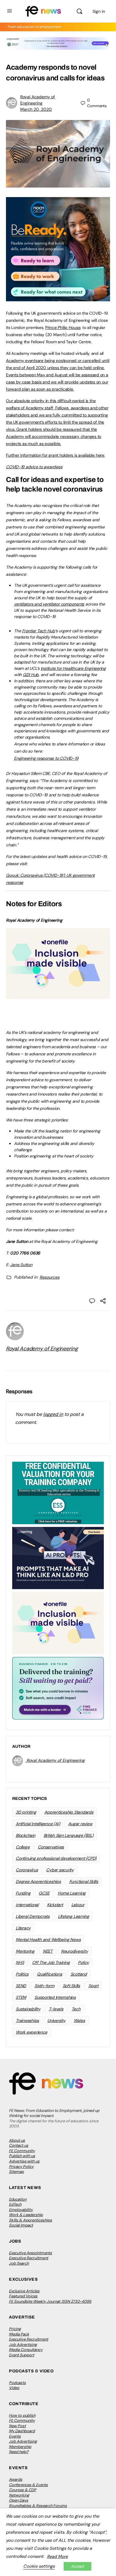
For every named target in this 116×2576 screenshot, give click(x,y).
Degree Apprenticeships (38, 1881)
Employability (21, 2210)
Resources (50, 1277)
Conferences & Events (28, 2485)
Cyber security (60, 1870)
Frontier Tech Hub (39, 631)
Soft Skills (71, 1986)
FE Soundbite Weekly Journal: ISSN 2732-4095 (50, 2301)
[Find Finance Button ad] (58, 1688)
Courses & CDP (23, 2490)
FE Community (22, 2151)
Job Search (19, 2263)
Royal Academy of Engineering (42, 1349)
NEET (48, 1951)
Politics (22, 1974)
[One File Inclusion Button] (58, 996)
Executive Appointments (30, 2253)
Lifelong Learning (74, 1916)
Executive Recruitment (29, 2258)
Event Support (22, 2355)
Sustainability (28, 2009)
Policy (83, 1962)
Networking (19, 2495)
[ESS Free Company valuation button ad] (58, 1492)
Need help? (19, 2452)
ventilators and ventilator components (49, 604)
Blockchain (26, 1835)
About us (17, 2140)
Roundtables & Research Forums (38, 2506)
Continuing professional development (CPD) (56, 1858)
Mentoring (25, 1951)
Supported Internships (55, 1997)
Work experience (31, 2032)
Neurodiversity (75, 1951)
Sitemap (16, 2172)
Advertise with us (24, 2161)
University (56, 2020)
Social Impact (21, 2225)
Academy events (22, 361)
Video (14, 2388)
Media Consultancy (26, 2350)
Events (15, 2436)
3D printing (26, 1812)
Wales (79, 2020)
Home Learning (72, 1893)
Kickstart (55, 1905)
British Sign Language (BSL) (69, 1835)
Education (18, 2199)
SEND (21, 1986)
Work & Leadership (26, 2215)
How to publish (22, 2415)
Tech (76, 2009)
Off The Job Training (51, 1962)
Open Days (19, 2500)
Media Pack (19, 2334)
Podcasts (17, 2383)
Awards (16, 2479)
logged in (53, 1414)
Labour (78, 1905)
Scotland (79, 1974)
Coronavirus (27, 1870)
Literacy (23, 1928)
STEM (21, 1997)
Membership (20, 2447)
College (23, 1847)
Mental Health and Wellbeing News (48, 1940)
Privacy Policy (21, 2167)
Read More (57, 2556)
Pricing (15, 2329)
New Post (17, 2426)
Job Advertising (23, 2345)
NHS (20, 1962)
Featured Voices (23, 2296)
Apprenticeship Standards (69, 1812)
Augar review (80, 1824)
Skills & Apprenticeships (30, 2220)
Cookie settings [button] (39, 2566)
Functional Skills (84, 1881)
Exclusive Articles (24, 2291)
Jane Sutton (21, 1265)
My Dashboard (22, 2431)
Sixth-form (44, 1986)
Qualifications (50, 1974)
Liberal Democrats (33, 1916)
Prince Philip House (63, 327)
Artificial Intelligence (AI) (38, 1824)
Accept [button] (77, 2566)
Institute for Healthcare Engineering (73, 668)
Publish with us (22, 2156)
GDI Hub (31, 675)
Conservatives (51, 1847)
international (27, 1905)
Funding (23, 1893)
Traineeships (27, 2020)
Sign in (99, 11)
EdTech (15, 2204)
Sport (93, 1986)
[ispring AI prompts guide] (58, 1558)
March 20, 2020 (36, 109)
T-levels (56, 2009)
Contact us (19, 2145)
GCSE (44, 1893)
